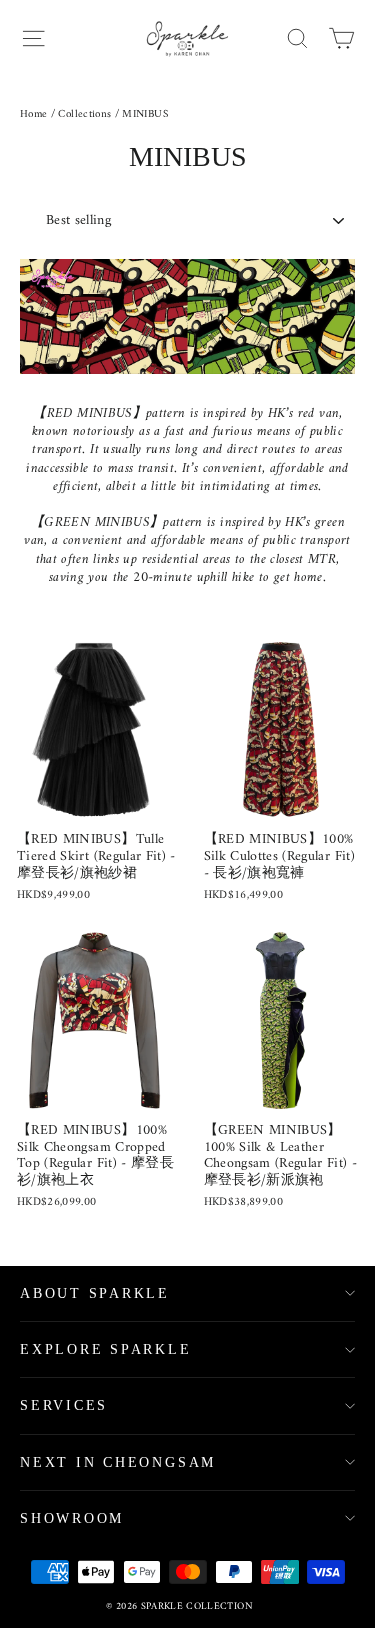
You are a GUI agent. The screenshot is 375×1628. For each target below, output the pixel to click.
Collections (84, 114)
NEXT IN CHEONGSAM (118, 1462)
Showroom (72, 1518)
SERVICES (64, 1405)
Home (33, 114)
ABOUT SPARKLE (95, 1293)
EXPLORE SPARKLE (106, 1349)
